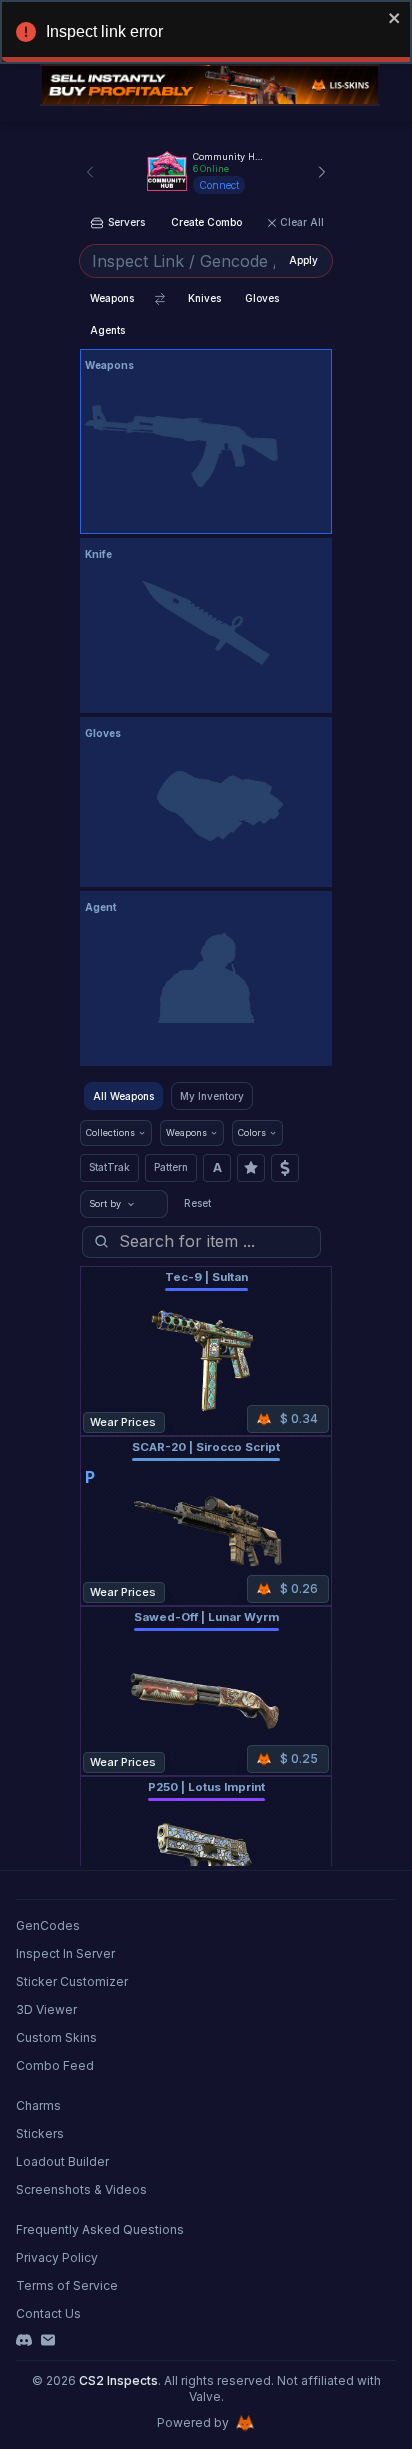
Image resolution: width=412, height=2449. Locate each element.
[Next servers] (322, 172)
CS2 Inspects (118, 2380)
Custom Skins (56, 2037)
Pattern (171, 1167)
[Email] (48, 2340)
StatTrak (109, 1167)
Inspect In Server (65, 1953)
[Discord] (24, 2340)
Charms (38, 2105)
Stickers (40, 2133)
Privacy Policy (57, 2257)
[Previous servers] (90, 172)
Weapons (112, 298)
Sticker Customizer (72, 1981)
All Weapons (123, 1096)
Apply (303, 260)
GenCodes (48, 1925)
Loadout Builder (62, 2161)
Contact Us (48, 2313)
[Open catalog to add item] (206, 446)
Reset (197, 1203)
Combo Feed (55, 2065)
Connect (219, 185)
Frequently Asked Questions (100, 2229)
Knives (204, 298)
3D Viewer (46, 2009)
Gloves (262, 298)
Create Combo (206, 222)
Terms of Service (67, 2285)
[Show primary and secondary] (160, 299)
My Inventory (212, 1096)
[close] (395, 18)
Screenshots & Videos (81, 2189)
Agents (107, 330)
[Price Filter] (285, 1168)
